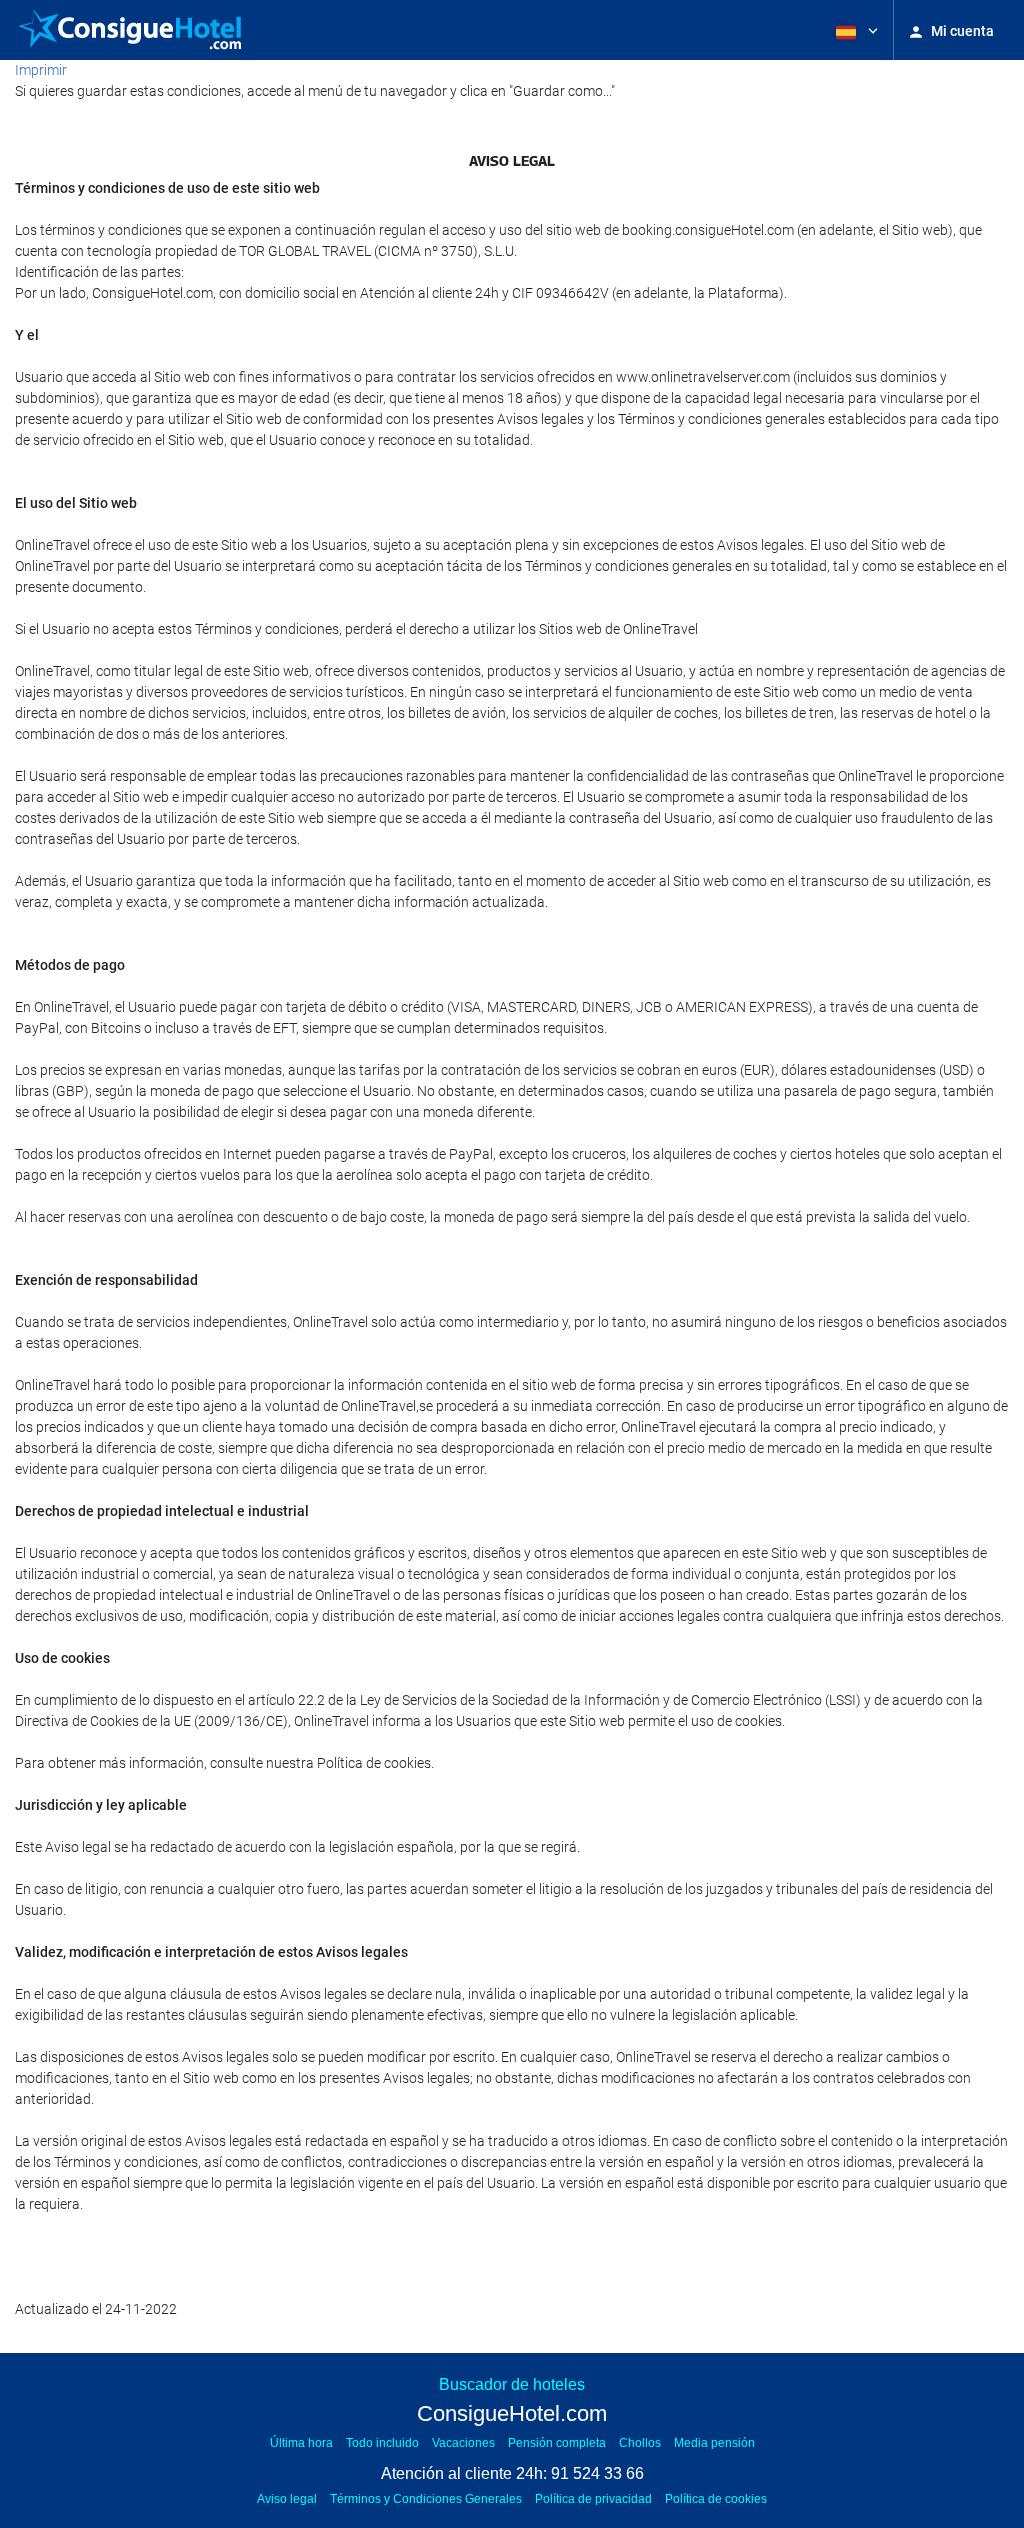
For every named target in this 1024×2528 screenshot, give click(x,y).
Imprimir (41, 70)
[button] (855, 30)
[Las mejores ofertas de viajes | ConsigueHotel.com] (130, 30)
